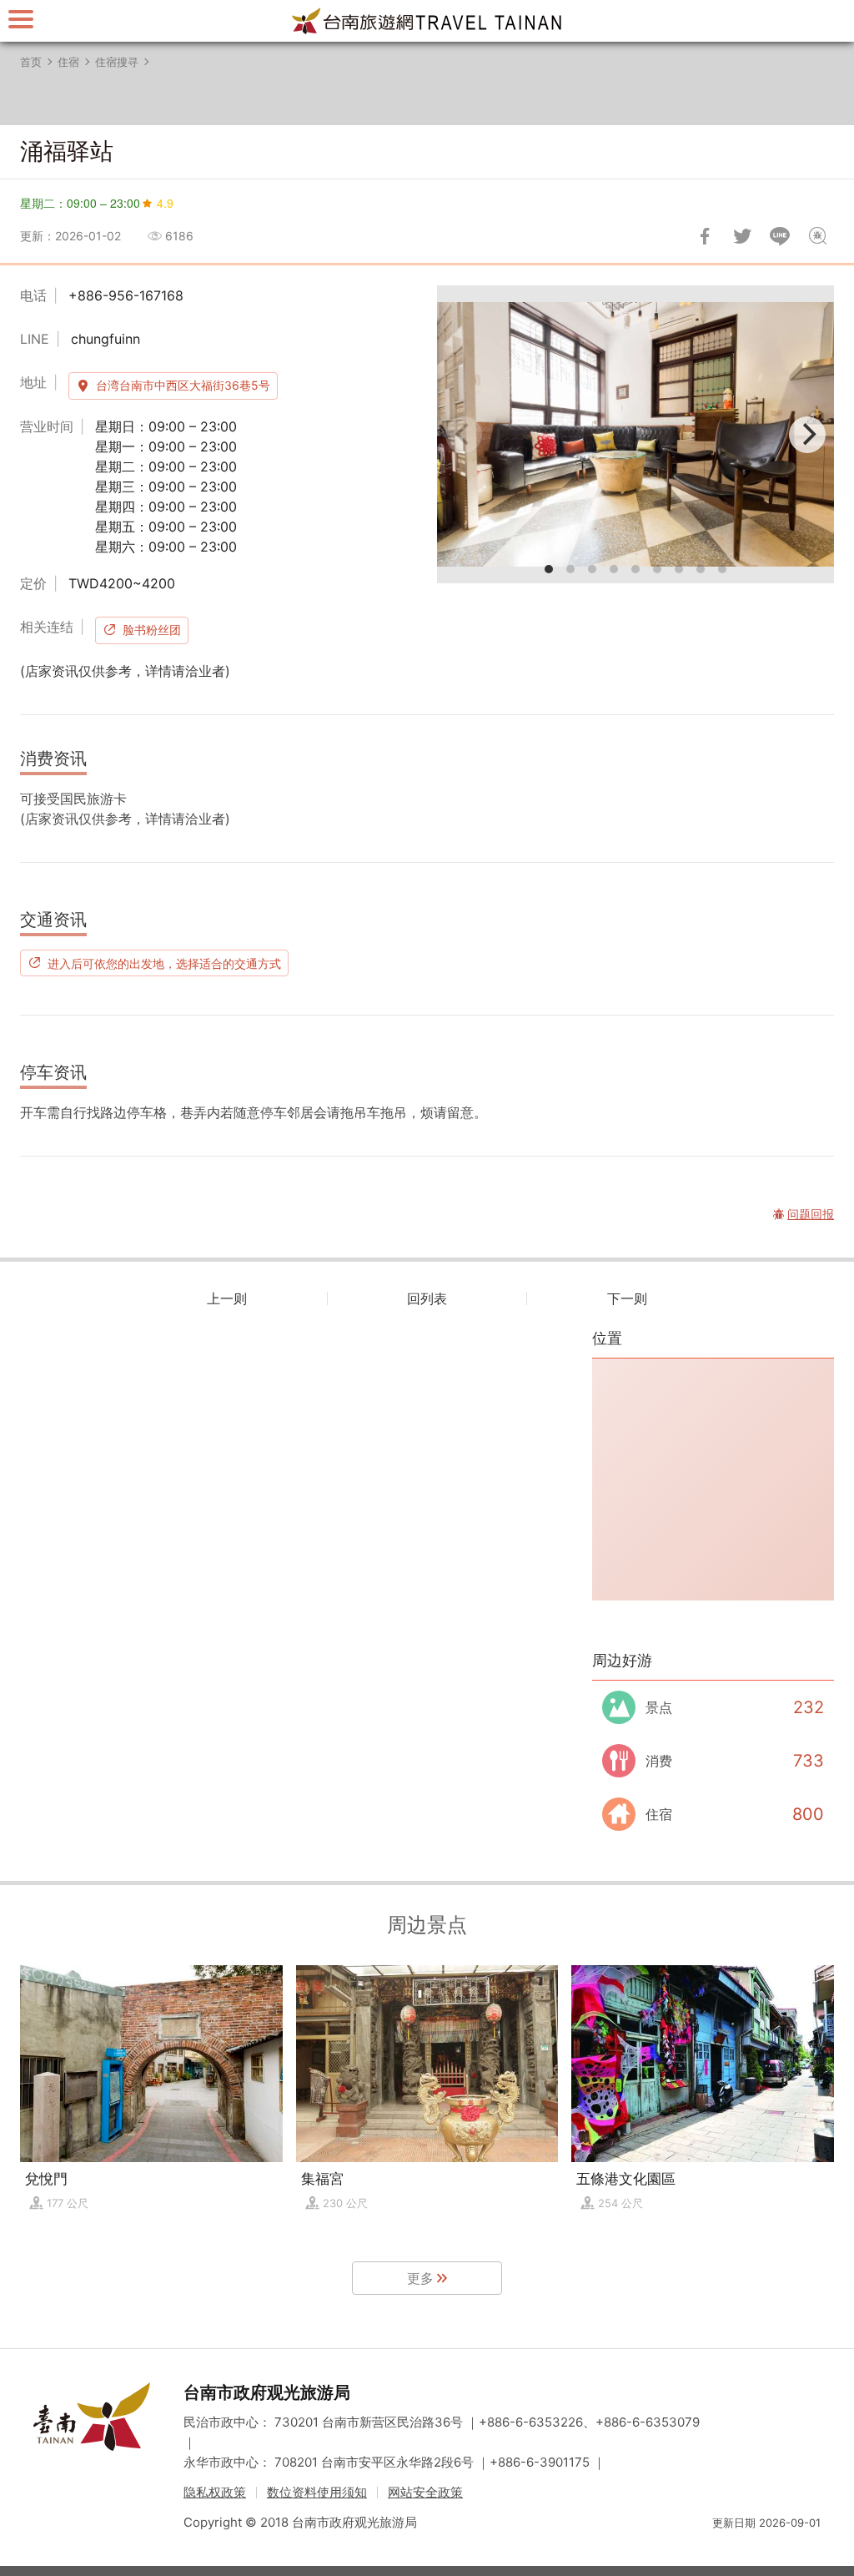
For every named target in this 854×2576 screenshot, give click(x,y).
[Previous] (464, 435)
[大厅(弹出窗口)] (635, 434)
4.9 (165, 203)
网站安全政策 (425, 2492)
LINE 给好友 (780, 236)
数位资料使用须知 (317, 2492)
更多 (420, 2278)
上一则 (227, 1298)
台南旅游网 (427, 21)
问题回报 (817, 236)
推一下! (742, 236)
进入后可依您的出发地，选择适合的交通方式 (164, 963)
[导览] (21, 19)
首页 (31, 62)
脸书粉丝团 (152, 630)
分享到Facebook (705, 236)
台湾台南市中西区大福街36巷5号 (183, 385)
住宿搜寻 (117, 62)
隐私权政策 (215, 2492)
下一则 (627, 1298)
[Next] (807, 435)
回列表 (427, 1298)
